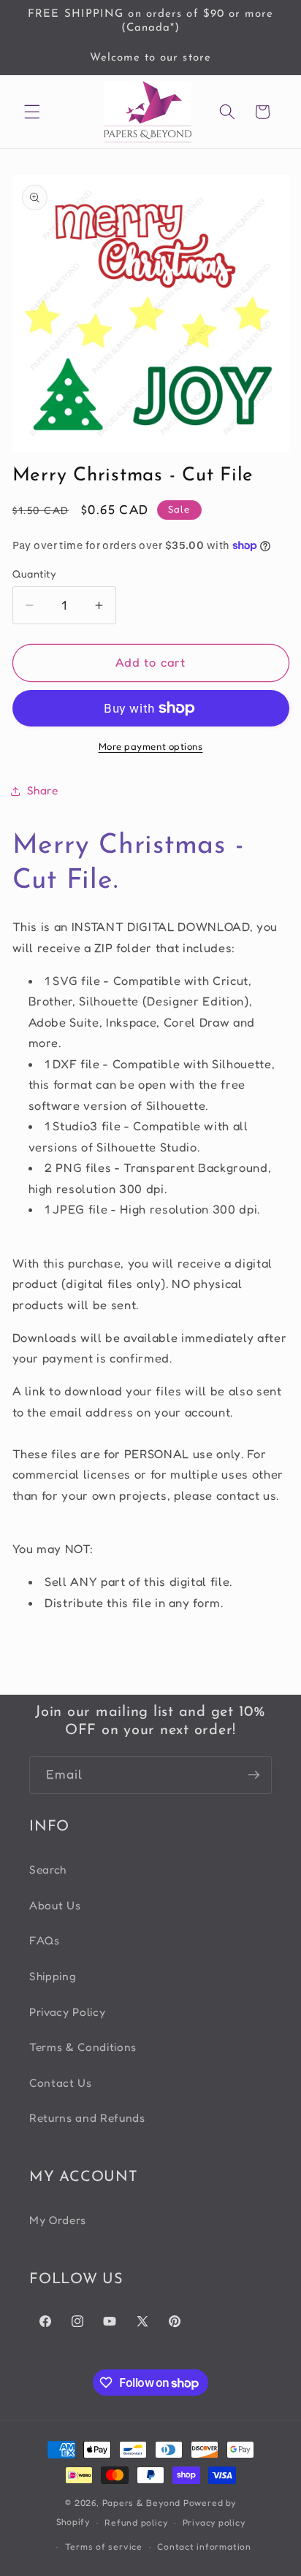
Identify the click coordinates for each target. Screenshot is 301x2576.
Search (48, 1870)
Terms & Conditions (83, 2047)
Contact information (204, 2546)
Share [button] (43, 790)
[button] (32, 112)
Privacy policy (214, 2522)
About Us (55, 1905)
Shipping (53, 1976)
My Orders (58, 2220)
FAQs (45, 1940)
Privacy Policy (67, 2012)
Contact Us (61, 2083)
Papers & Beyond (142, 2503)
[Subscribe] (254, 1775)
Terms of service (104, 2546)
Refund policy (136, 2522)
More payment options (151, 746)
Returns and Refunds (87, 2118)
